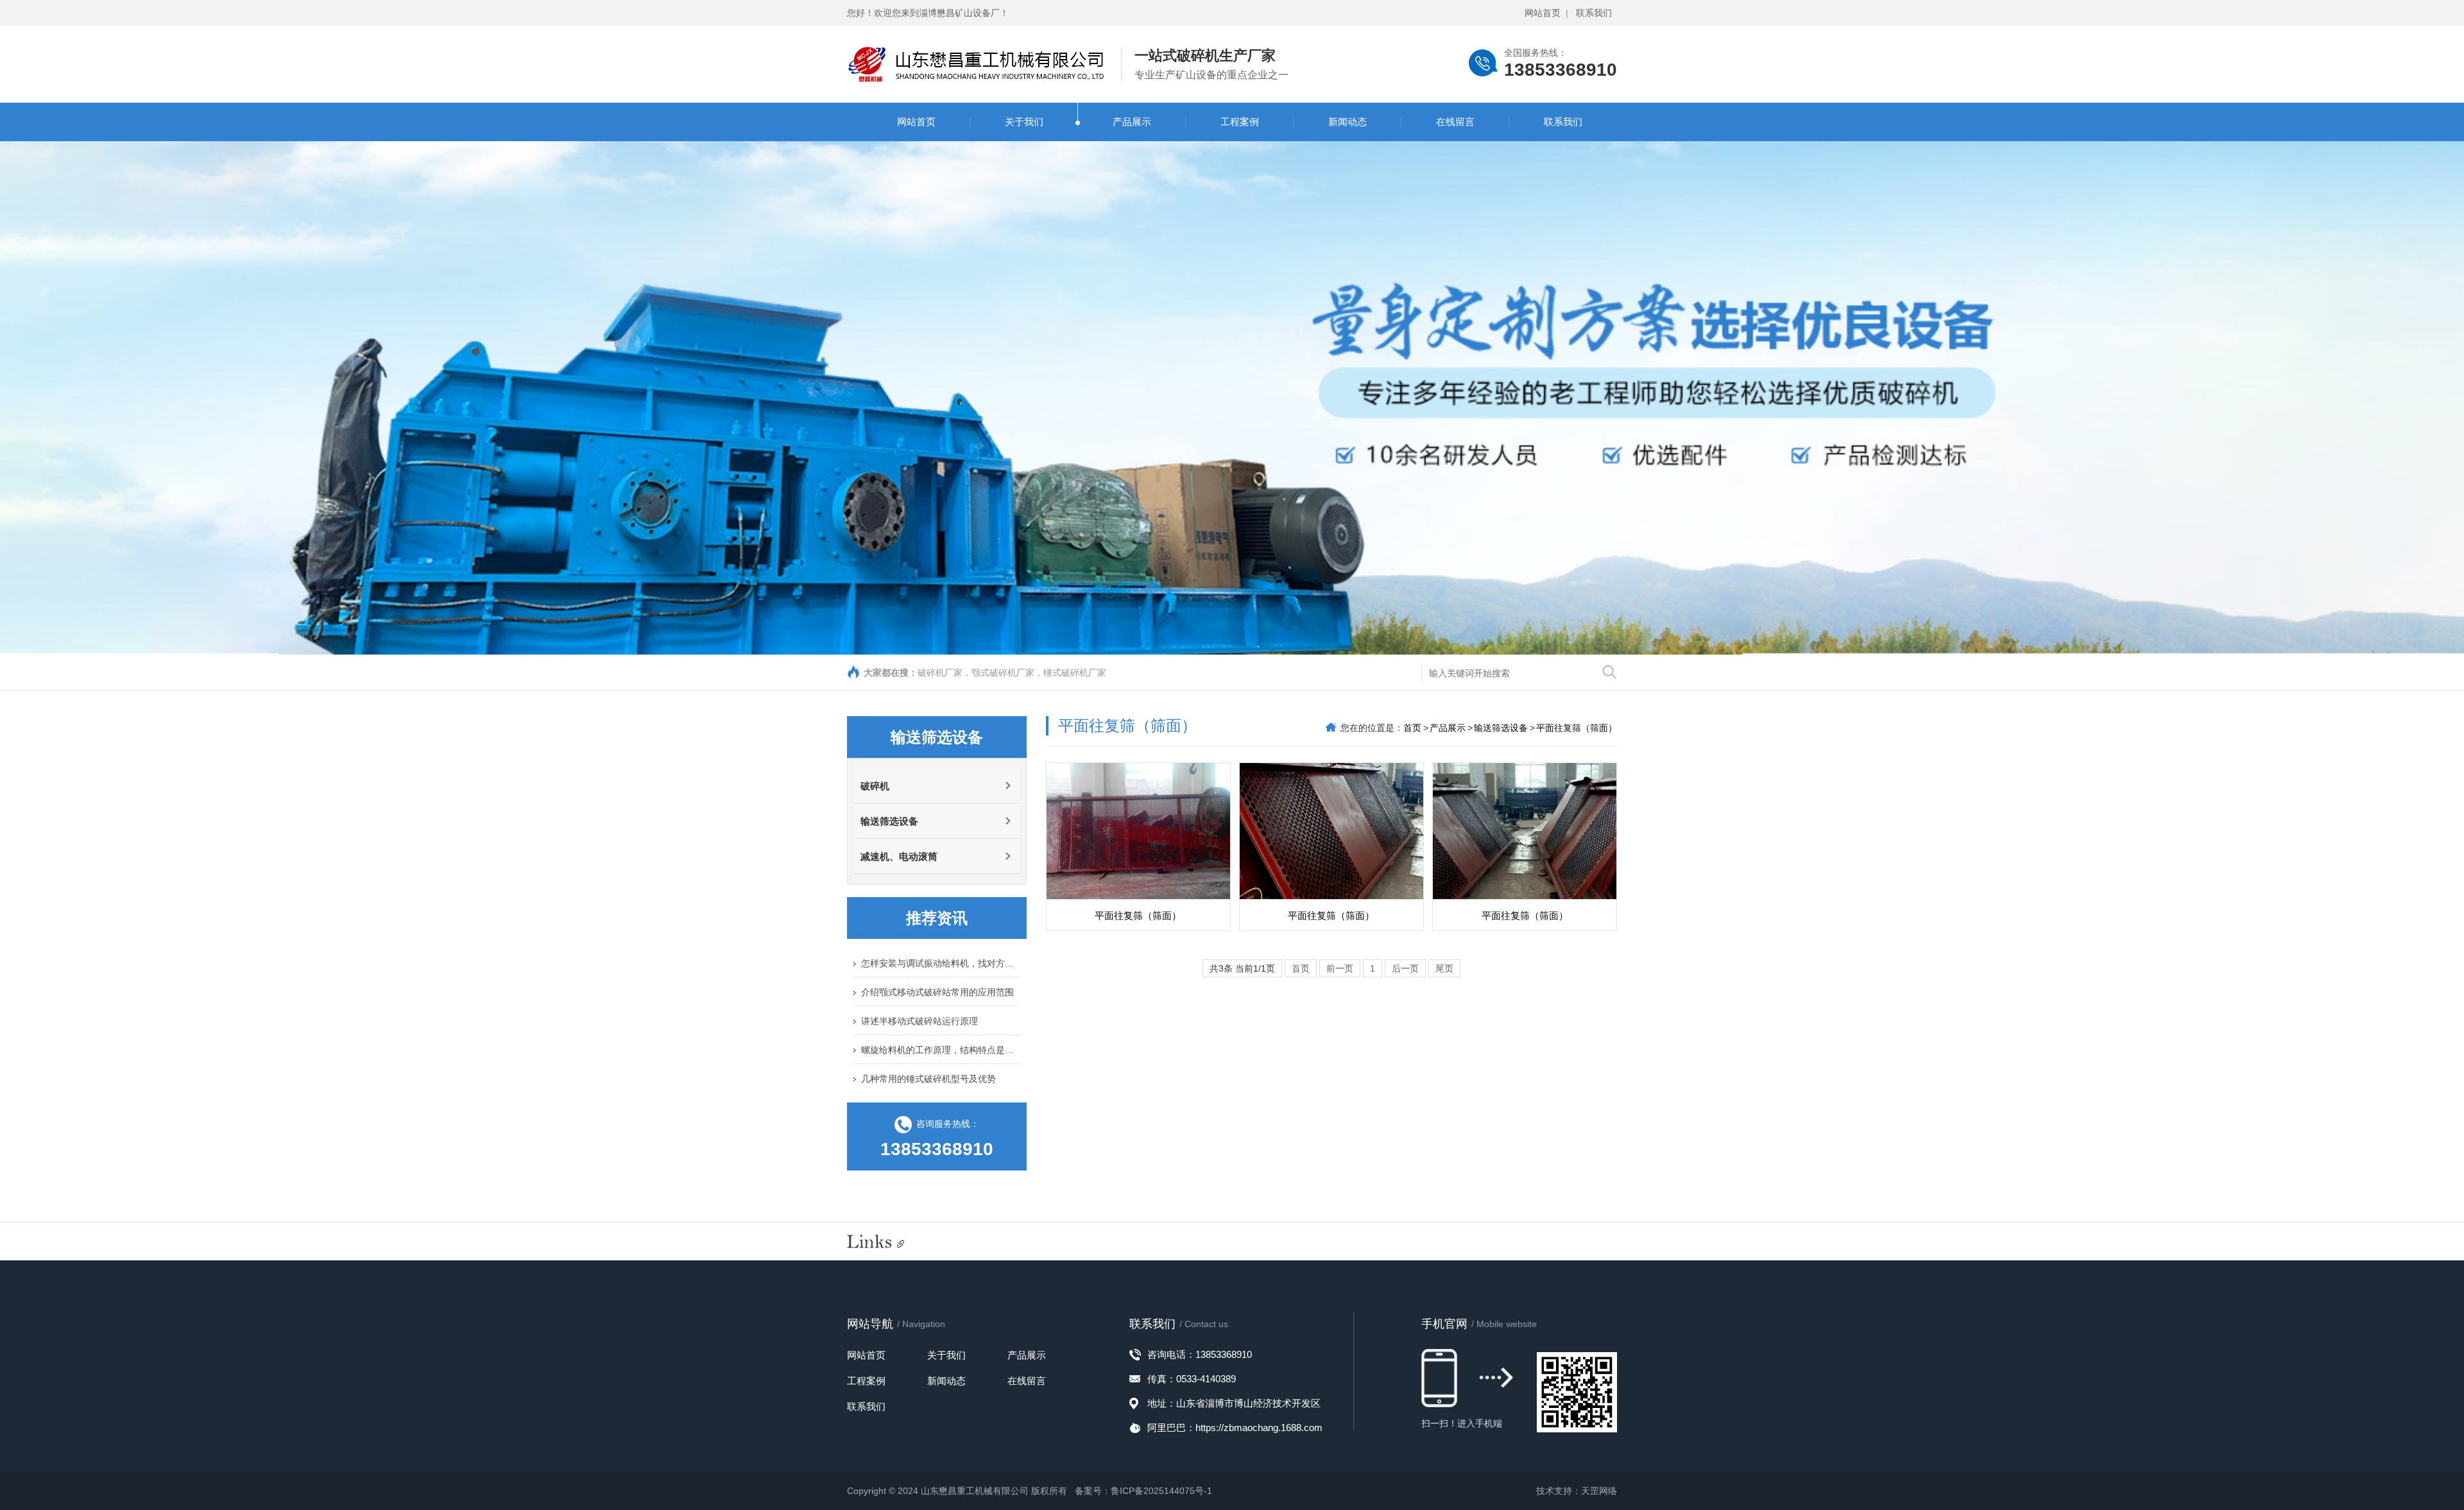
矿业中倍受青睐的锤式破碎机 (920, 1085)
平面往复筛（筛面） (1577, 728)
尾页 (1444, 968)
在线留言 (1455, 122)
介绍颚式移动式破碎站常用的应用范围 (937, 969)
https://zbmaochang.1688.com (1259, 1428)
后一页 (1405, 968)
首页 (1412, 728)
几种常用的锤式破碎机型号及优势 (928, 1056)
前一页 (1340, 968)
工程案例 (1240, 122)
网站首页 (1543, 13)
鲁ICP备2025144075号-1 (1161, 1491)
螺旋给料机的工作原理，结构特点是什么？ (941, 1027)
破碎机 (875, 786)
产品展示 (1132, 122)
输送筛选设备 (889, 821)
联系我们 (1594, 13)
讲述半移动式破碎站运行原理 (920, 998)
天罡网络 (1599, 1491)
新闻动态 (1347, 122)
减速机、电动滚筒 (899, 856)
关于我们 (1024, 122)
